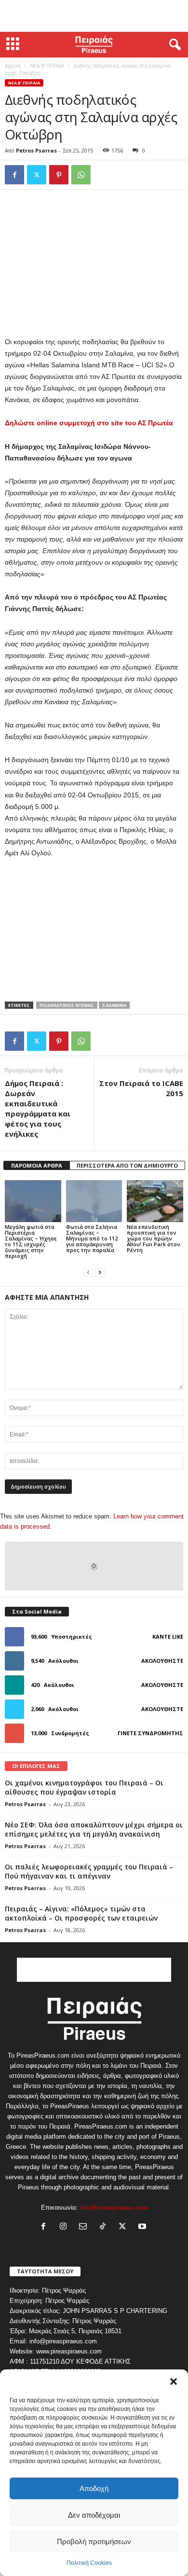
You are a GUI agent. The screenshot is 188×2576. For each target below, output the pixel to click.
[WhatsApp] (81, 175)
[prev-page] (88, 1272)
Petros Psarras (36, 150)
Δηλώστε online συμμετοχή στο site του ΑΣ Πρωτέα (89, 423)
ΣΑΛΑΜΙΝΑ (114, 1005)
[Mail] (85, 2227)
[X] (37, 175)
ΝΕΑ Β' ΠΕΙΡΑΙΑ (47, 66)
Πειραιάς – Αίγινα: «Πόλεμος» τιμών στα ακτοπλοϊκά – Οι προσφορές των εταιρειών (81, 1913)
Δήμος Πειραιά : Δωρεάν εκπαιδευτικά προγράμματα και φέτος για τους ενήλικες (38, 1108)
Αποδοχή (94, 2488)
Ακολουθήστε (162, 1661)
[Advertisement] (94, 16)
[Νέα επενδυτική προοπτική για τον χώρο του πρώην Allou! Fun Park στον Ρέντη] (155, 1201)
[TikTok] (105, 2227)
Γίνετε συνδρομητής (150, 1733)
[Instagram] (65, 2227)
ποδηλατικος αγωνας (67, 1005)
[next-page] (100, 1272)
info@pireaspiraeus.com (114, 2207)
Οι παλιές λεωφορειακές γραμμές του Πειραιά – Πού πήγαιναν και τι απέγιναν (89, 1871)
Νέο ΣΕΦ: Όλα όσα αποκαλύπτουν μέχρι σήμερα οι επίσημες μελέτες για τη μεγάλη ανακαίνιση (94, 1829)
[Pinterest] (59, 175)
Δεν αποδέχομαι (94, 2515)
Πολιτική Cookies (89, 2563)
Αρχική (13, 66)
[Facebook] (14, 175)
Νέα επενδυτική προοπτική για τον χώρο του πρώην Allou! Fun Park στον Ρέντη (154, 1238)
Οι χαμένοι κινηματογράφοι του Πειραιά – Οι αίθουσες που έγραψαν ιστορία (84, 1787)
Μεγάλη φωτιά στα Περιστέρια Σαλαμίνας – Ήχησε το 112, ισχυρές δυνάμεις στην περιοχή (31, 1241)
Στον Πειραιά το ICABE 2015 (141, 1088)
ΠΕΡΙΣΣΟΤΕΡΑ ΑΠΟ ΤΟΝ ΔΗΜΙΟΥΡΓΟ (127, 1165)
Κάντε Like (168, 1636)
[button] (174, 2381)
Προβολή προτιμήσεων (94, 2541)
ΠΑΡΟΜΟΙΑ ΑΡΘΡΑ (37, 1165)
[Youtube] (143, 2227)
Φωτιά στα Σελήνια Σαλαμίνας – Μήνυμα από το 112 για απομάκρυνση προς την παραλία (92, 1238)
